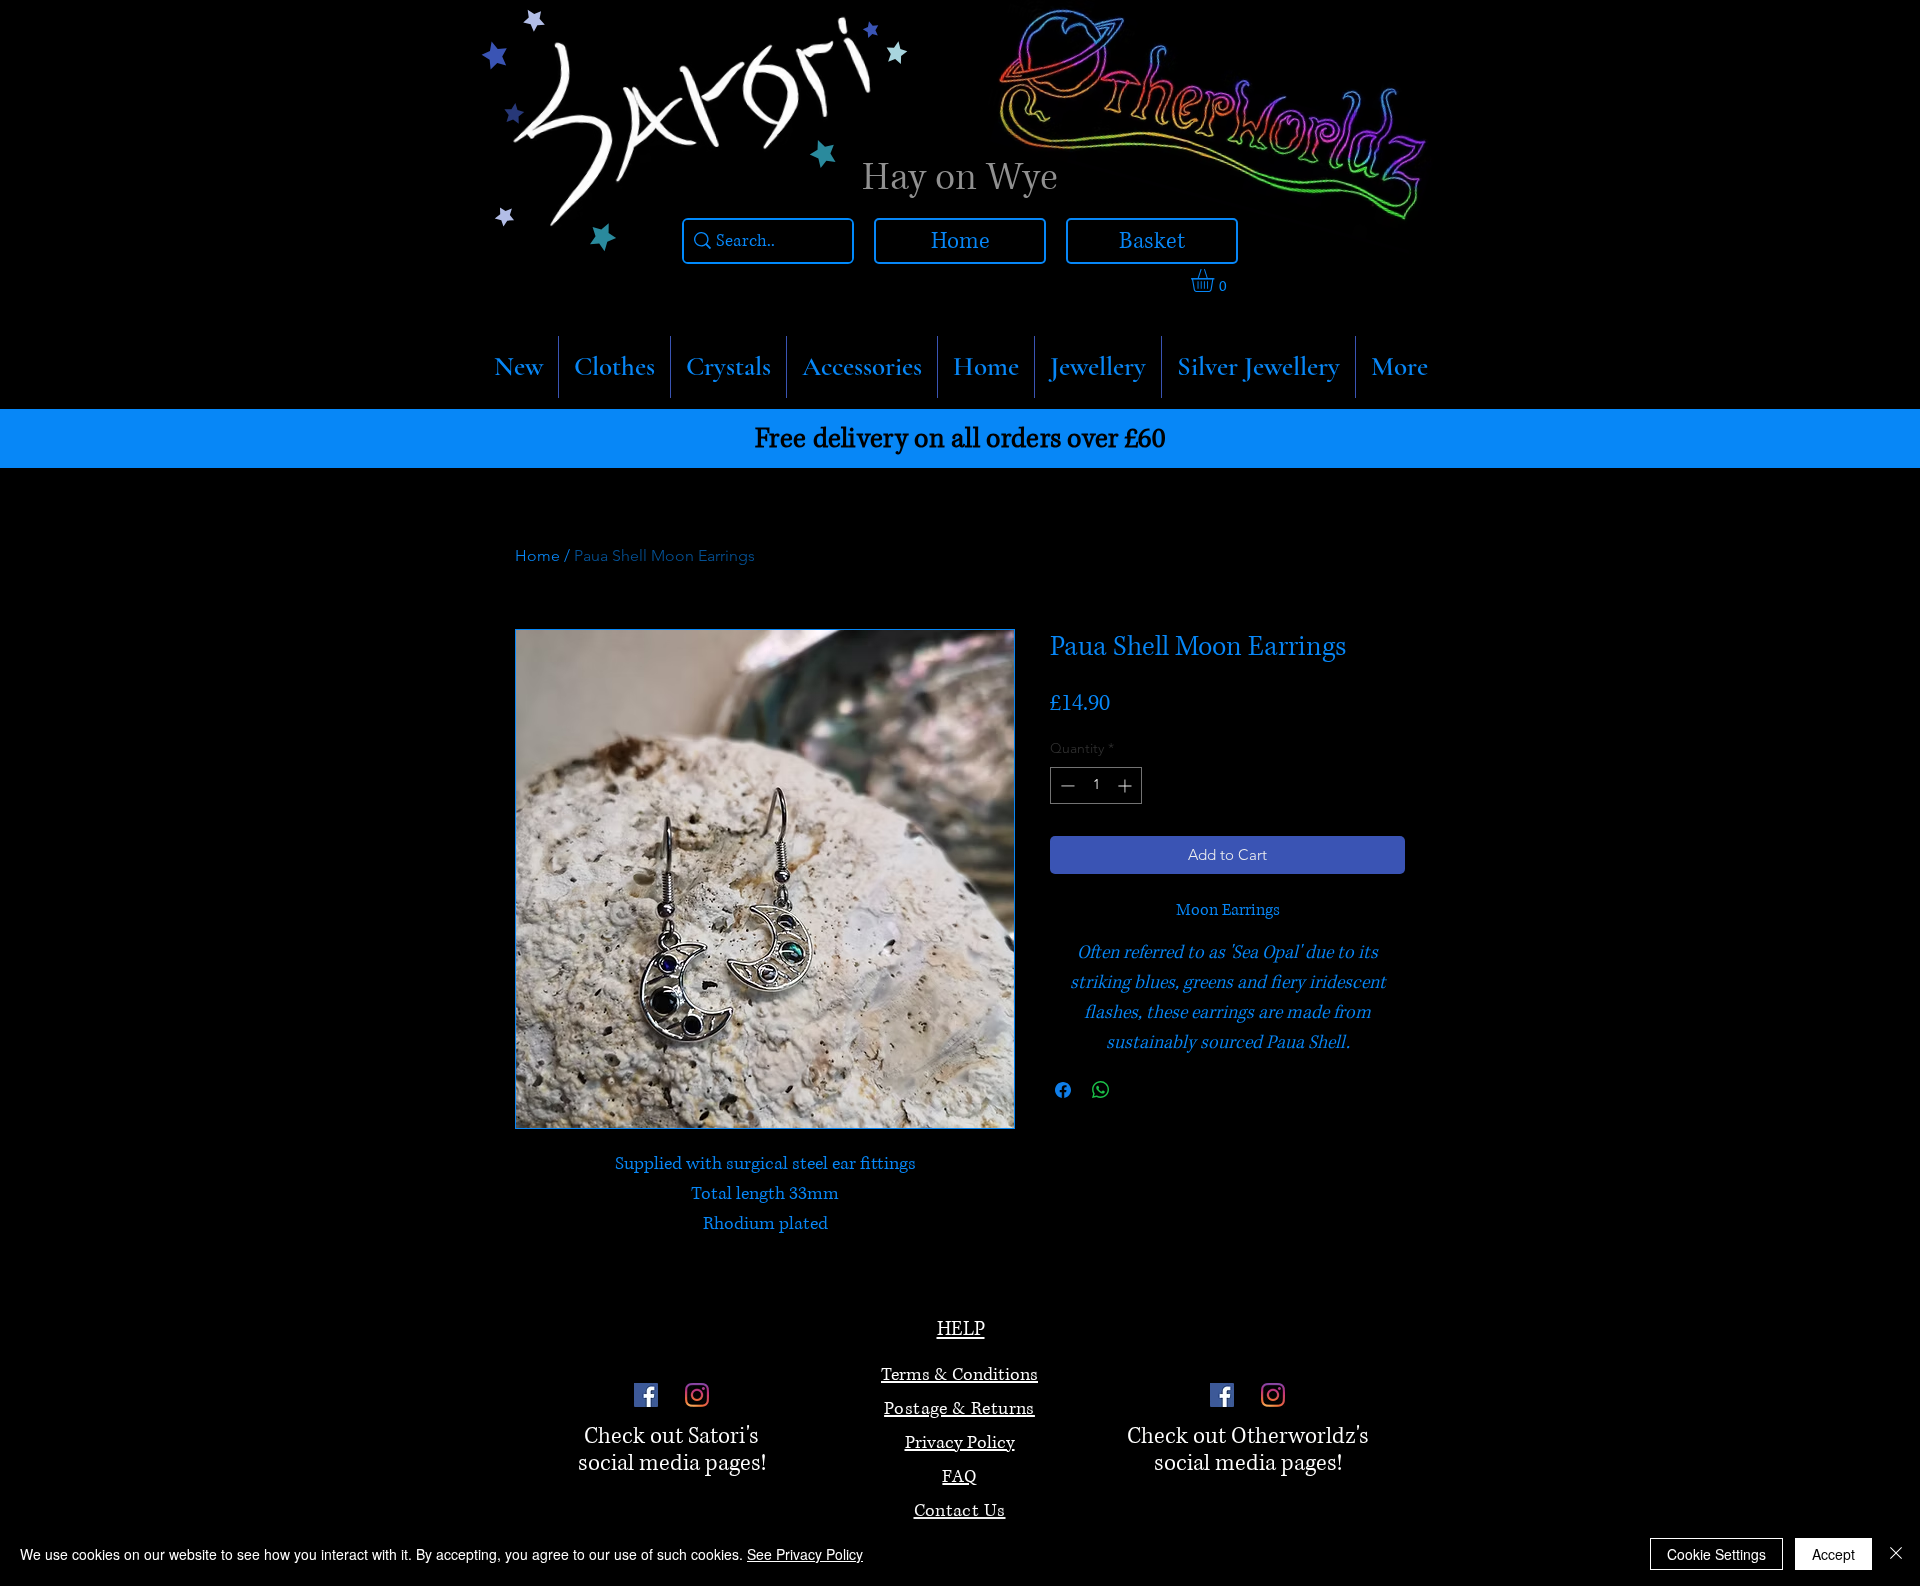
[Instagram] (697, 1395)
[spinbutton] (1096, 785)
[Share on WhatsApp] (1101, 1090)
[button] (614, 367)
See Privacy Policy (805, 1554)
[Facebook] (646, 1395)
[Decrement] (1065, 785)
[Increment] (1126, 785)
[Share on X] (1139, 1090)
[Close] (1896, 1554)
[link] (1216, 280)
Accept (1833, 1554)
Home (537, 555)
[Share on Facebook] (1063, 1090)
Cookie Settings (1716, 1554)
